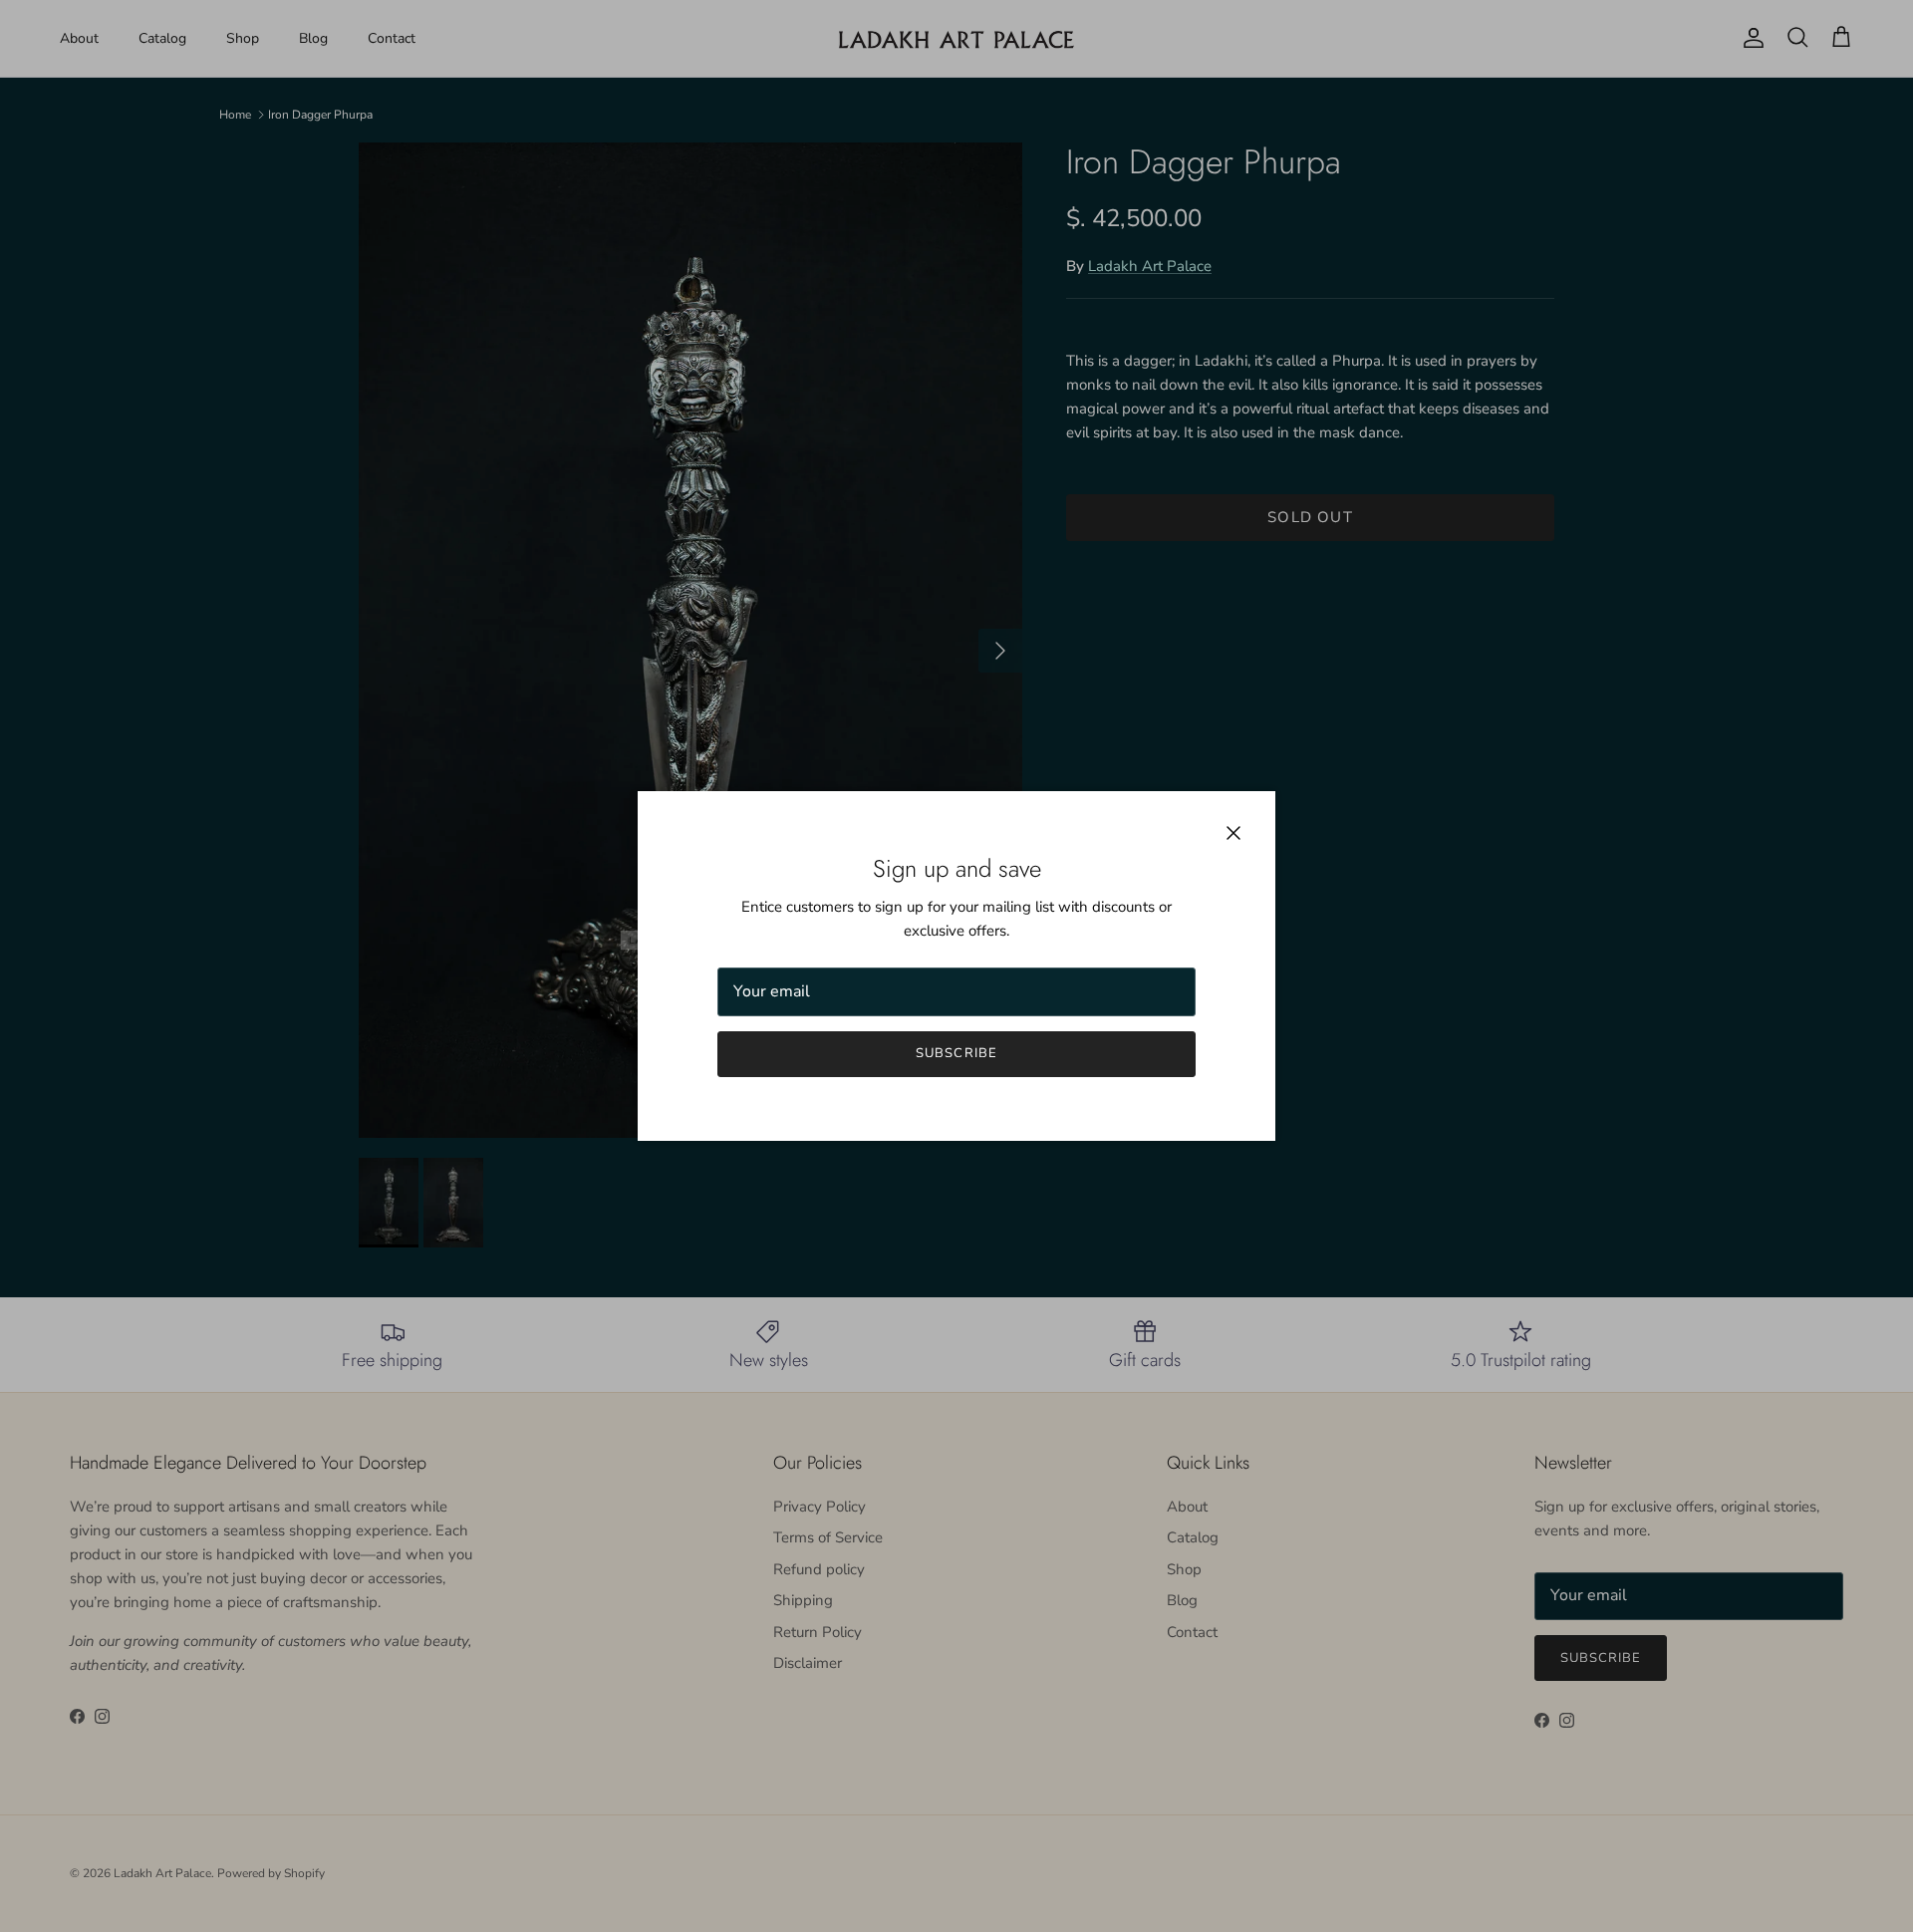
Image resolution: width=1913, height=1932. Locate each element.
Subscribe (956, 1053)
